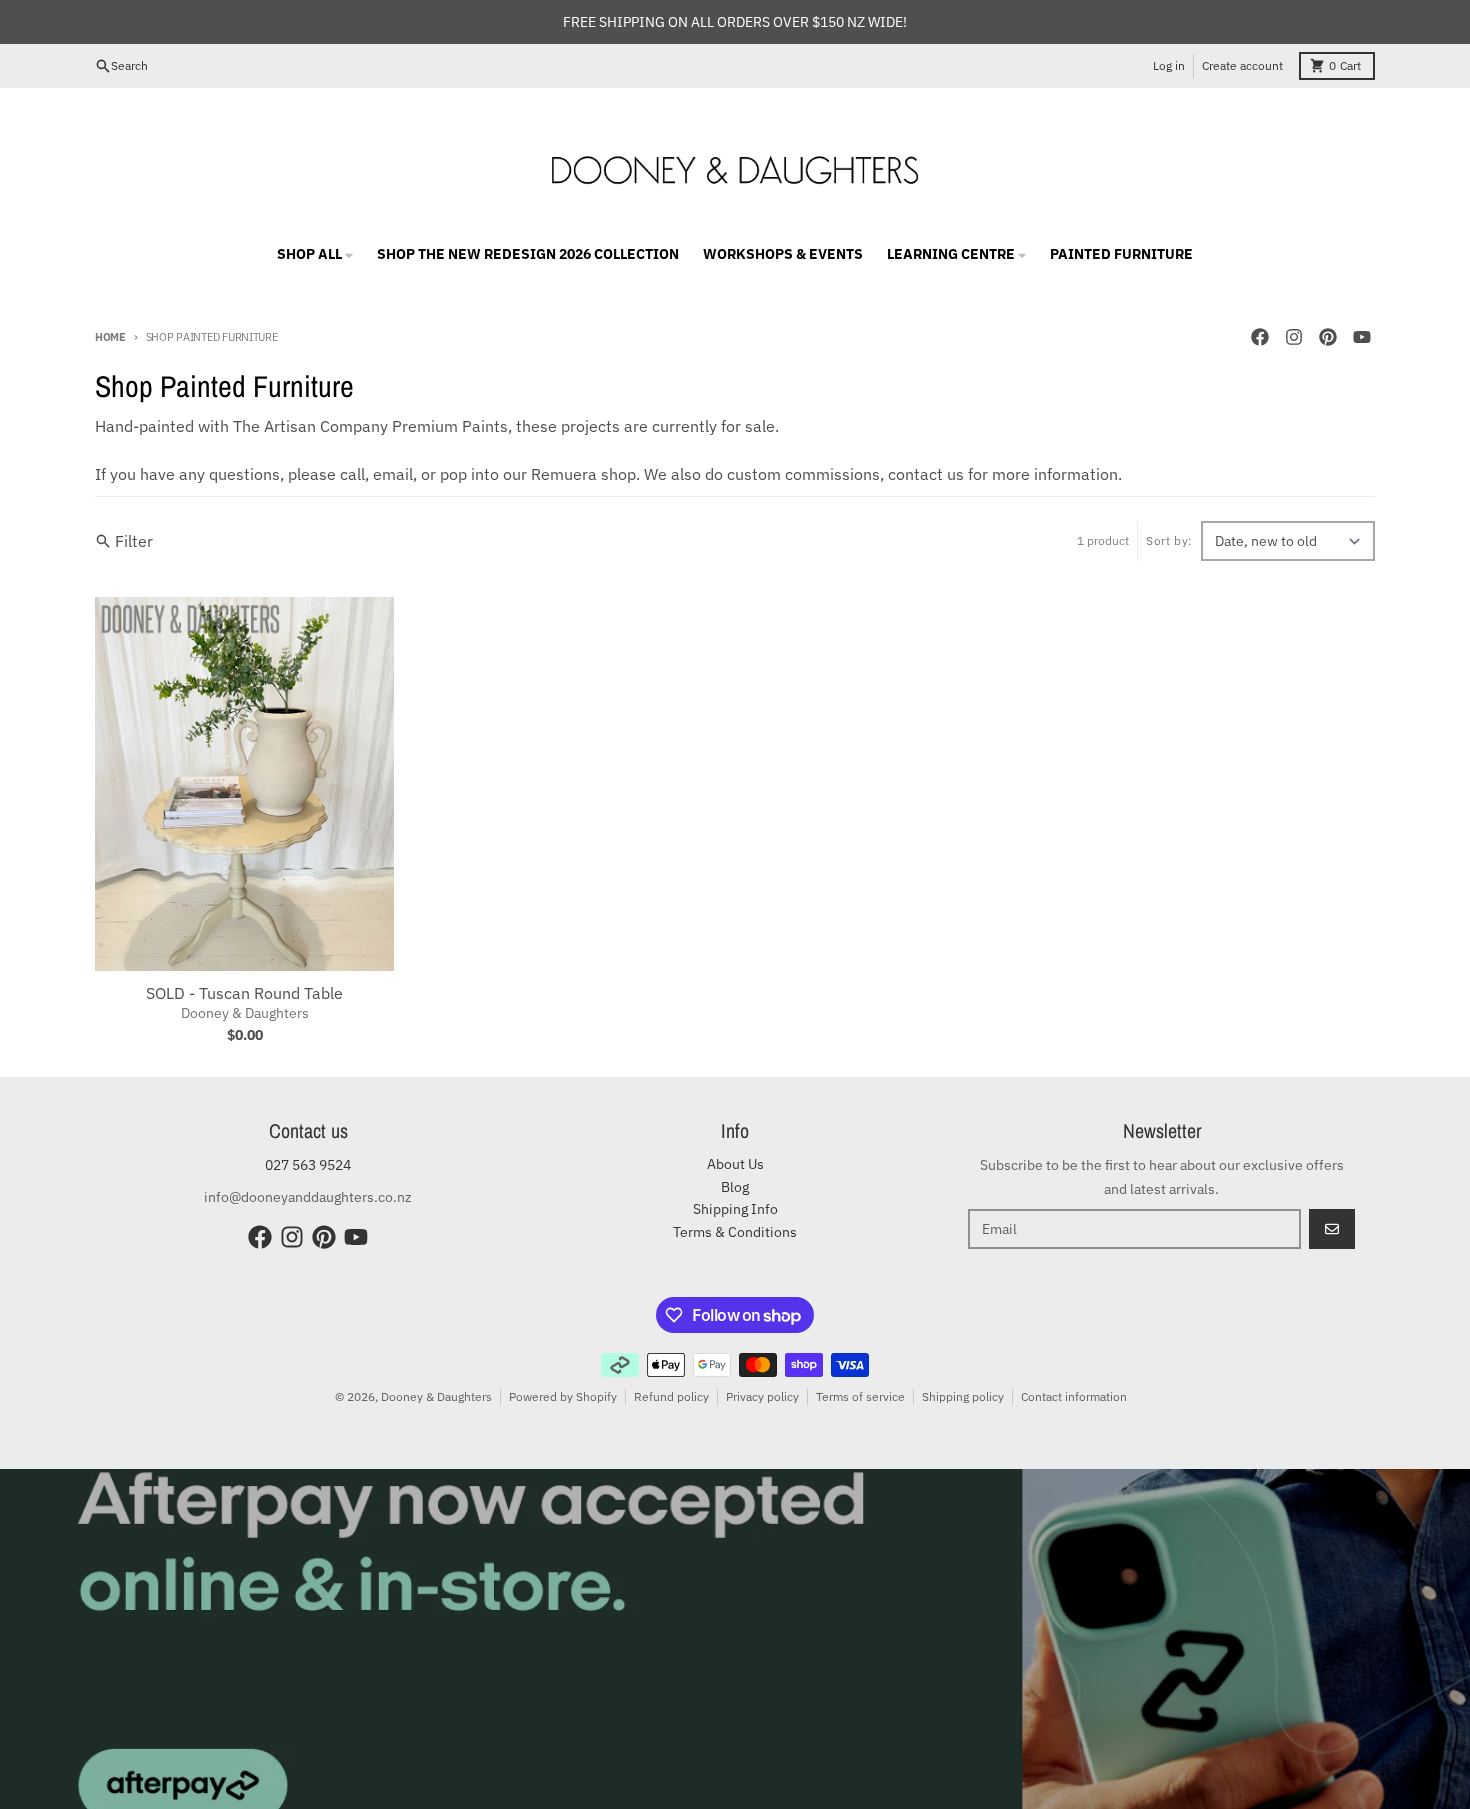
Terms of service (860, 1396)
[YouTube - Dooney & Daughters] (1362, 337)
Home (110, 337)
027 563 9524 (308, 1165)
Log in (1169, 65)
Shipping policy (963, 1396)
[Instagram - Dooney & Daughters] (1294, 337)
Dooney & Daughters (436, 1396)
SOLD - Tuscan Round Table (244, 993)
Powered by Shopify (563, 1396)
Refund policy (671, 1396)
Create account (1242, 65)
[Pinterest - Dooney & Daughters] (1328, 337)
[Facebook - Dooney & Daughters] (1260, 337)
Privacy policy (762, 1396)
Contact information (1074, 1396)
